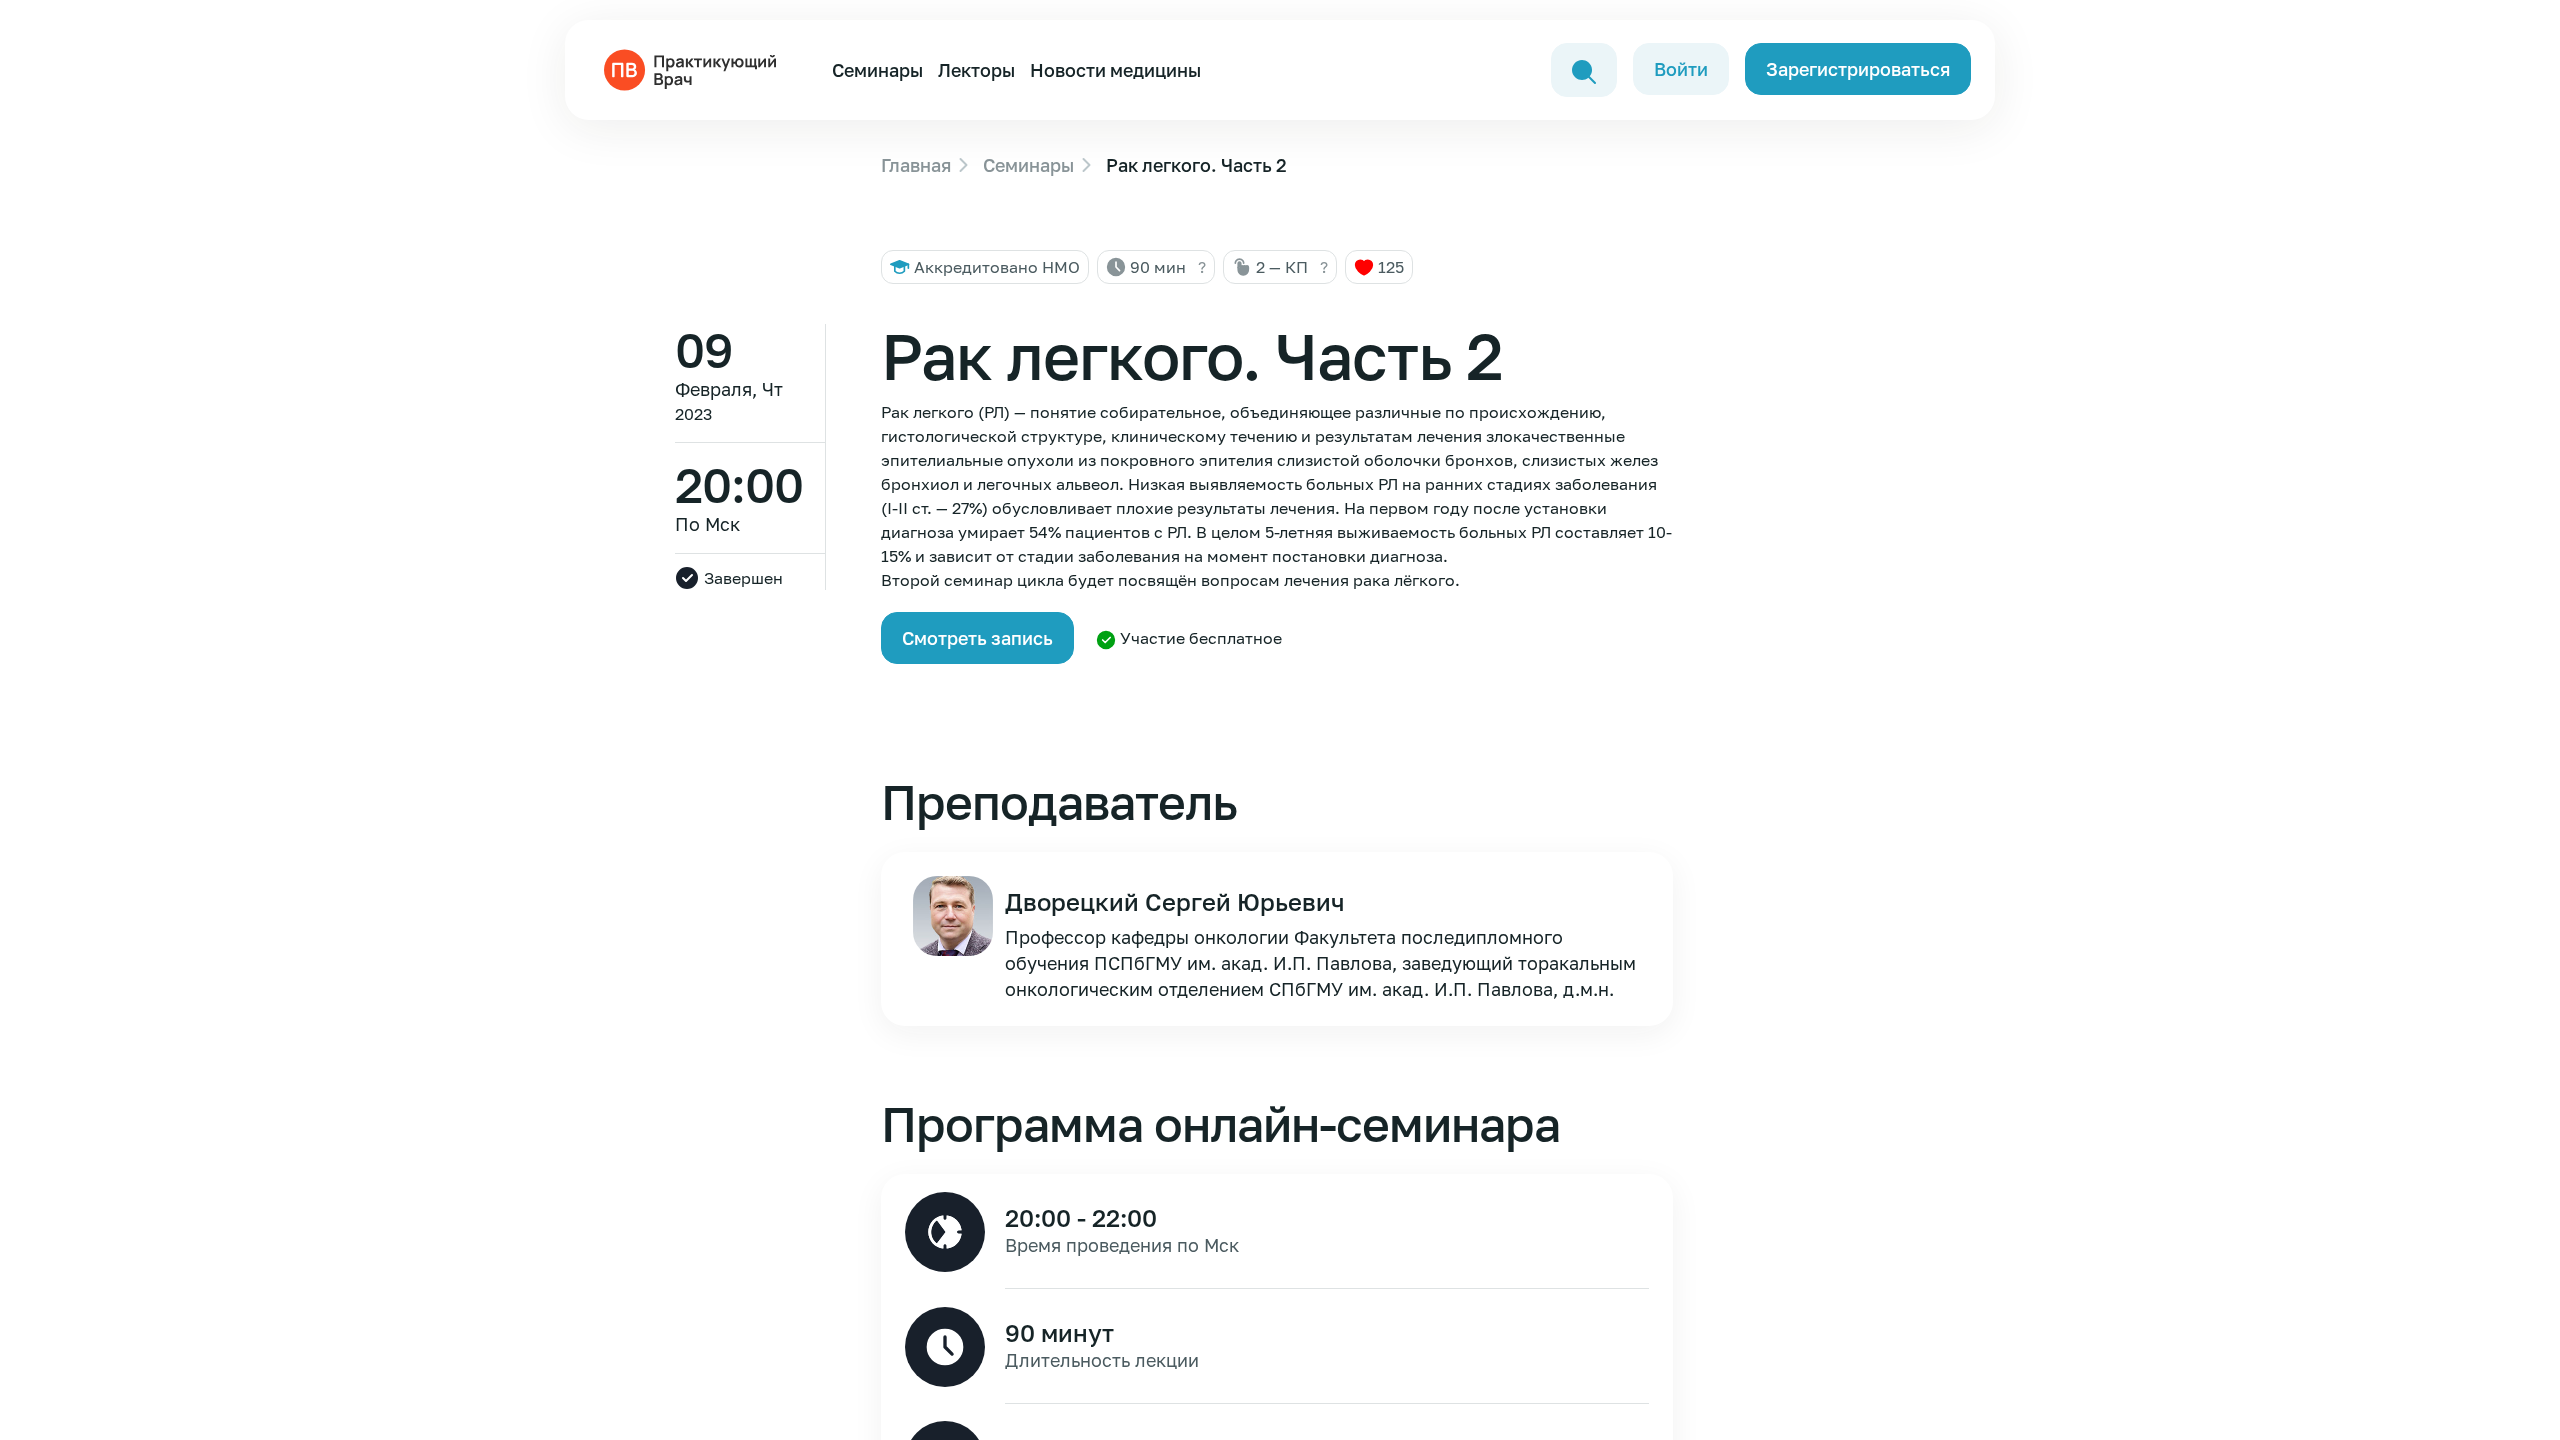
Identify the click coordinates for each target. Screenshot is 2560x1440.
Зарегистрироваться (1858, 69)
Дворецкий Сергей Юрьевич (1174, 901)
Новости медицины (1115, 70)
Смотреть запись (977, 638)
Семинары (877, 70)
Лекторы (976, 70)
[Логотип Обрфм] (694, 68)
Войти (1681, 69)
